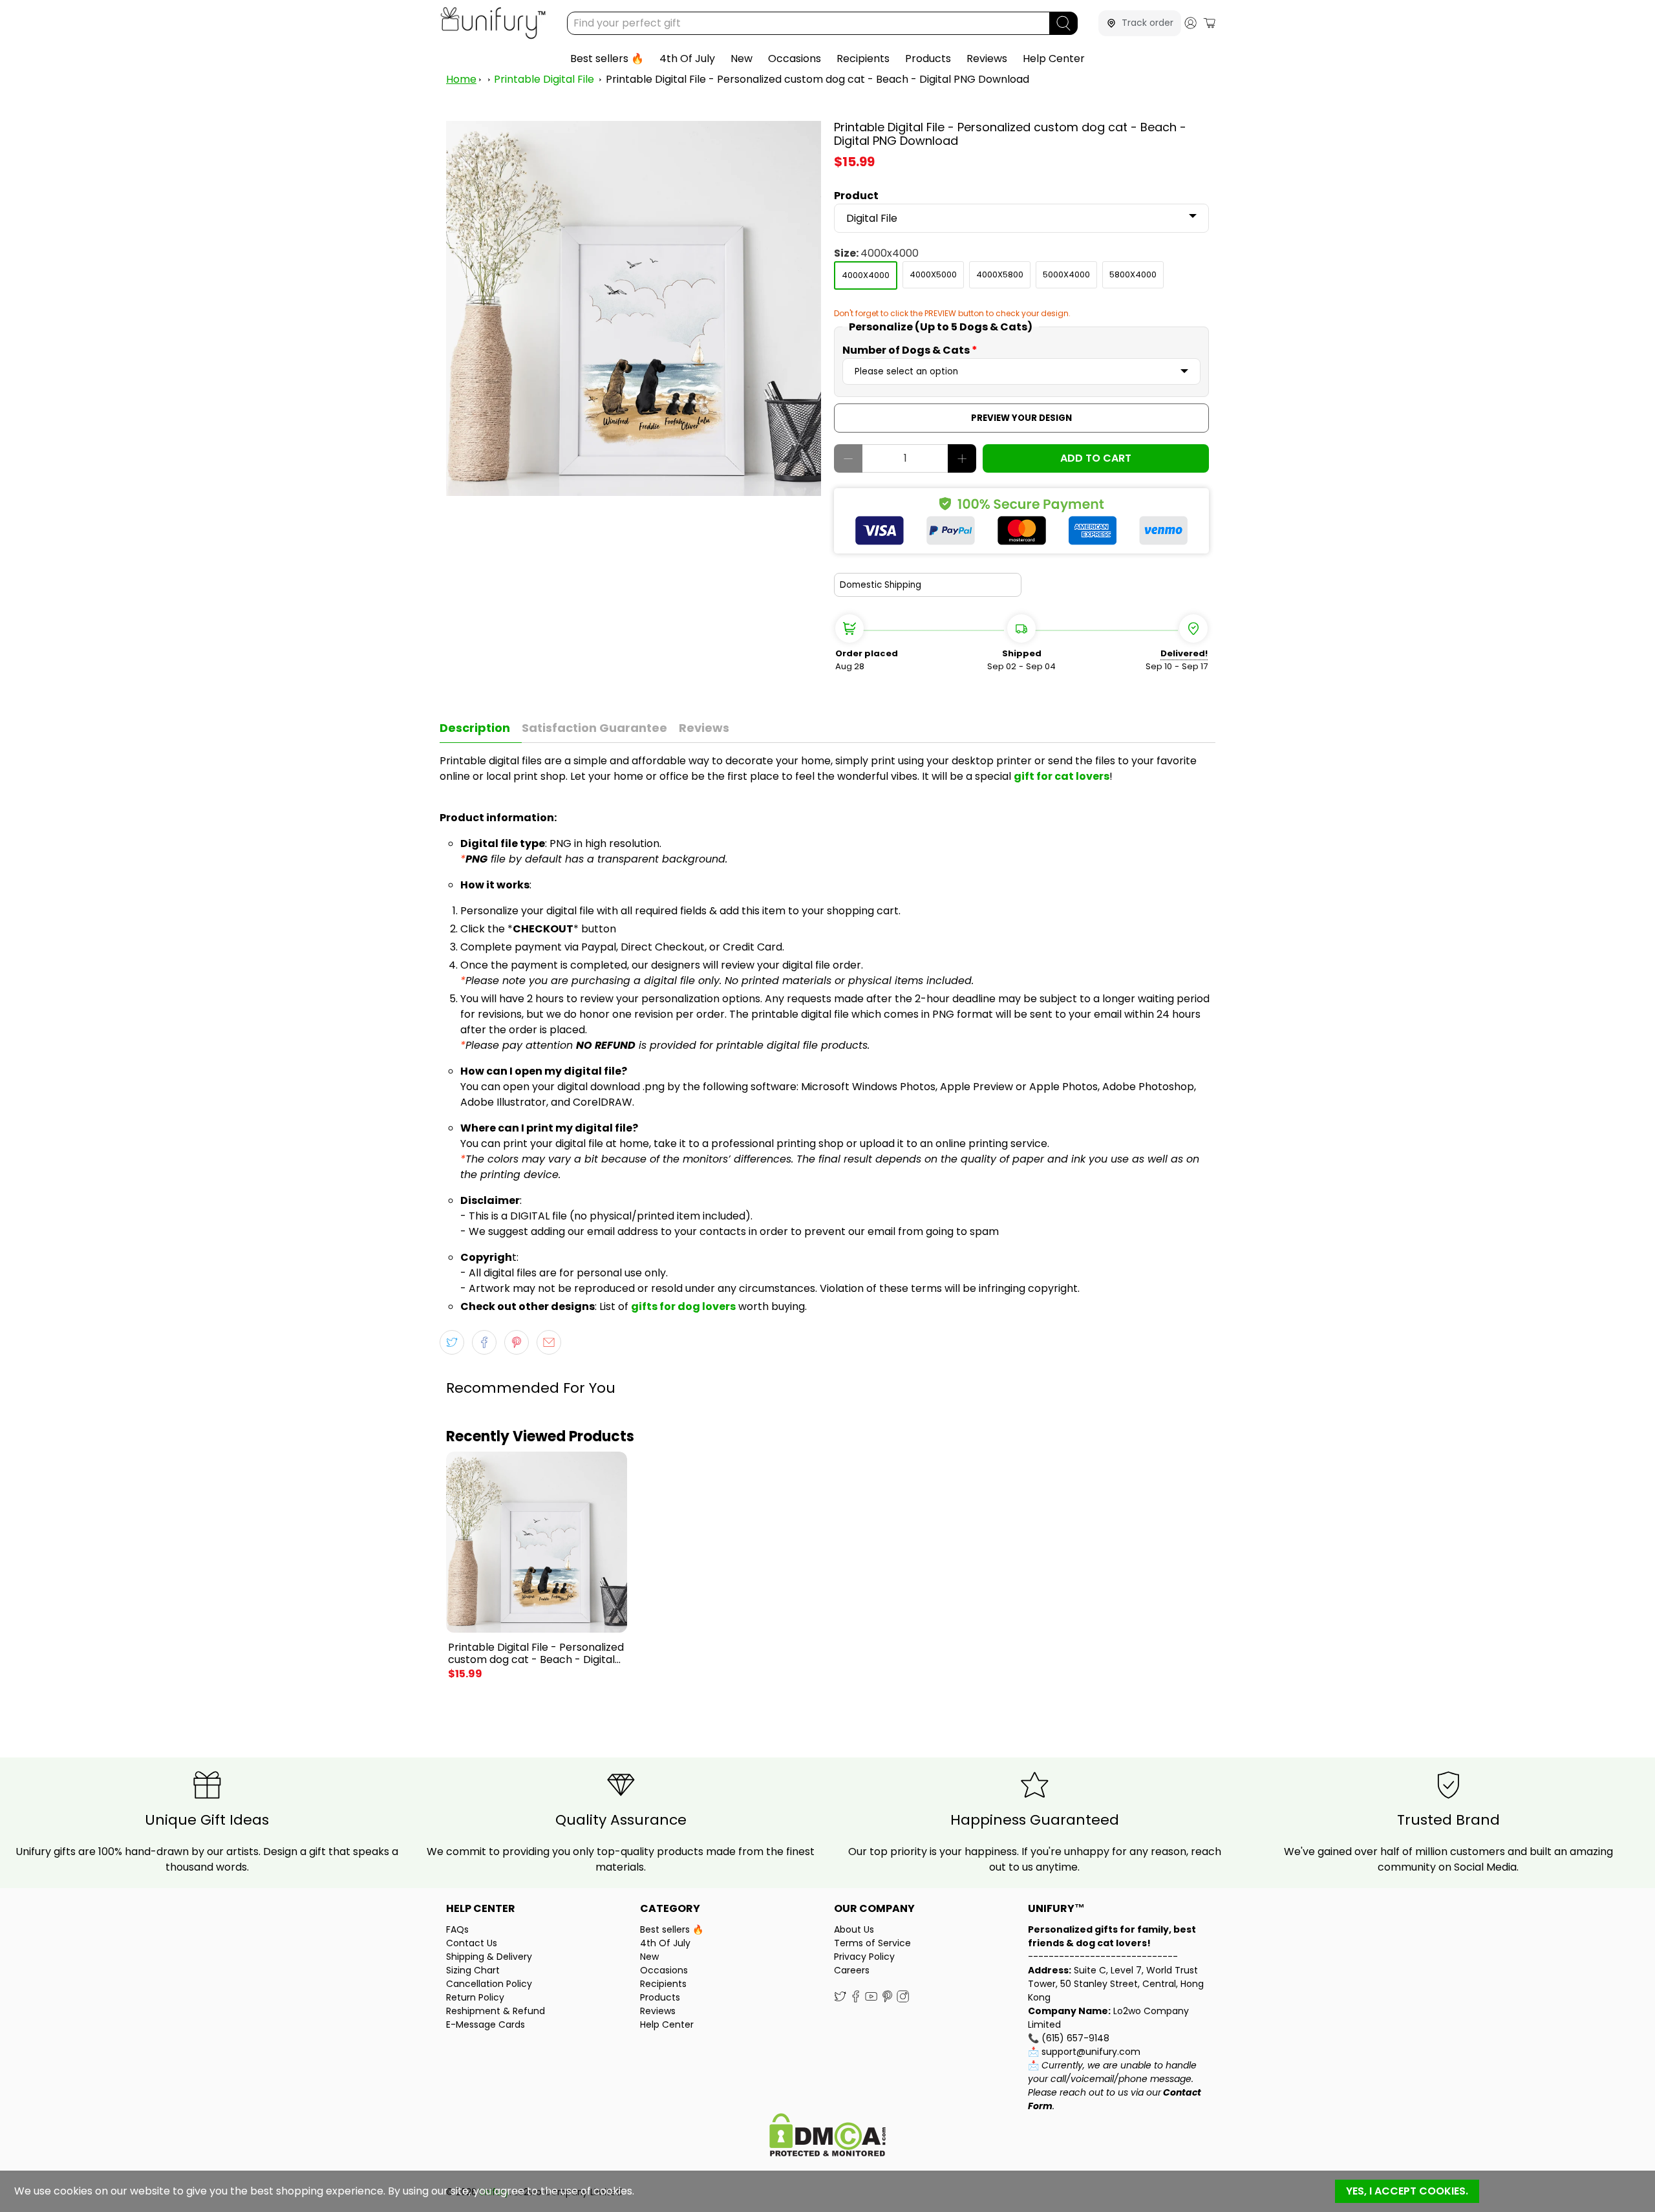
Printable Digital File (544, 79)
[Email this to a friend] (549, 1342)
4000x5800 (1000, 274)
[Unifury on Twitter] (840, 1999)
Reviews (987, 59)
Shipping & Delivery (489, 1957)
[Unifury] (493, 23)
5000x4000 (1066, 274)
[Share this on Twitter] (452, 1342)
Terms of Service (872, 1943)
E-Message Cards (486, 2024)
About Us (854, 1929)
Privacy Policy (864, 1957)
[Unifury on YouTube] (871, 1999)
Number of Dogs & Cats (910, 350)
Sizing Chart (473, 1970)
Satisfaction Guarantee (594, 728)
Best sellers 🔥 (607, 59)
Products (928, 59)
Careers (852, 1970)
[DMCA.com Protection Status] (827, 2137)
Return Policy (475, 1997)
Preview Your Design (1021, 418)
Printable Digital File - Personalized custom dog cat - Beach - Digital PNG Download (817, 79)
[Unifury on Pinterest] (887, 1999)
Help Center (1054, 59)
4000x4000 (866, 275)
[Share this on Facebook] (484, 1342)
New (742, 59)
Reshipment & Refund (496, 2011)
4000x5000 (933, 274)
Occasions (795, 59)
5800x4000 (1133, 274)
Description (475, 728)
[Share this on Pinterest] (517, 1342)
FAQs (457, 1929)
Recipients (863, 59)
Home (461, 79)
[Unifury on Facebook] (856, 1999)
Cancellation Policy (489, 1984)
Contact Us (472, 1943)
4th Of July (687, 59)
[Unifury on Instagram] (903, 1999)
